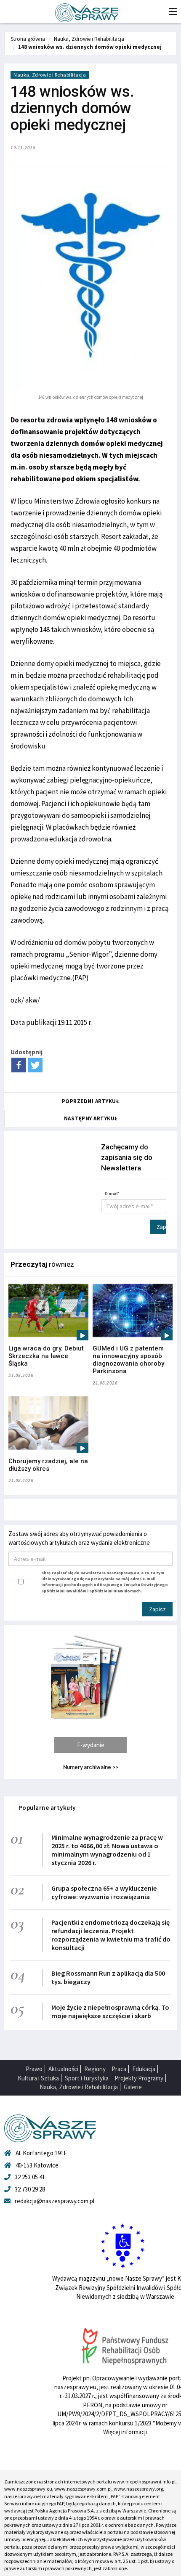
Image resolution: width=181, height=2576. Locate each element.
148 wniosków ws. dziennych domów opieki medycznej (90, 47)
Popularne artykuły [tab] (47, 1808)
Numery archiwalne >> (91, 1767)
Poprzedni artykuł (91, 1101)
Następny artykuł (91, 1118)
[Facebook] (19, 1065)
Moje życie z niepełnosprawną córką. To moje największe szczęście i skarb (110, 2011)
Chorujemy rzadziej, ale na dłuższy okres (48, 1465)
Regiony (95, 2069)
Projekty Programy (139, 2078)
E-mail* (112, 1193)
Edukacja (144, 2069)
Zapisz (161, 1227)
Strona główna (28, 39)
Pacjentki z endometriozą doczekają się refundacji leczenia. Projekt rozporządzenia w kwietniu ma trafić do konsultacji (111, 1935)
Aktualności (63, 2069)
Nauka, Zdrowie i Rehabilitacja (89, 39)
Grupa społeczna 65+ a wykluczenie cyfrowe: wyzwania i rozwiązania (104, 1892)
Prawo (34, 2069)
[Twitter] (35, 1065)
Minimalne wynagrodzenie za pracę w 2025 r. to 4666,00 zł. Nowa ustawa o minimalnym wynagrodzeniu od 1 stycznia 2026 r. (107, 1850)
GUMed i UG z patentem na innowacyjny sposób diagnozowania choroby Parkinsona (128, 1360)
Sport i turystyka (87, 2078)
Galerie (133, 2087)
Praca (119, 2069)
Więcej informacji (125, 2432)
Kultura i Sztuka (38, 2078)
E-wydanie (91, 1745)
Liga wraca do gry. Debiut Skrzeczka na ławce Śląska (46, 1356)
